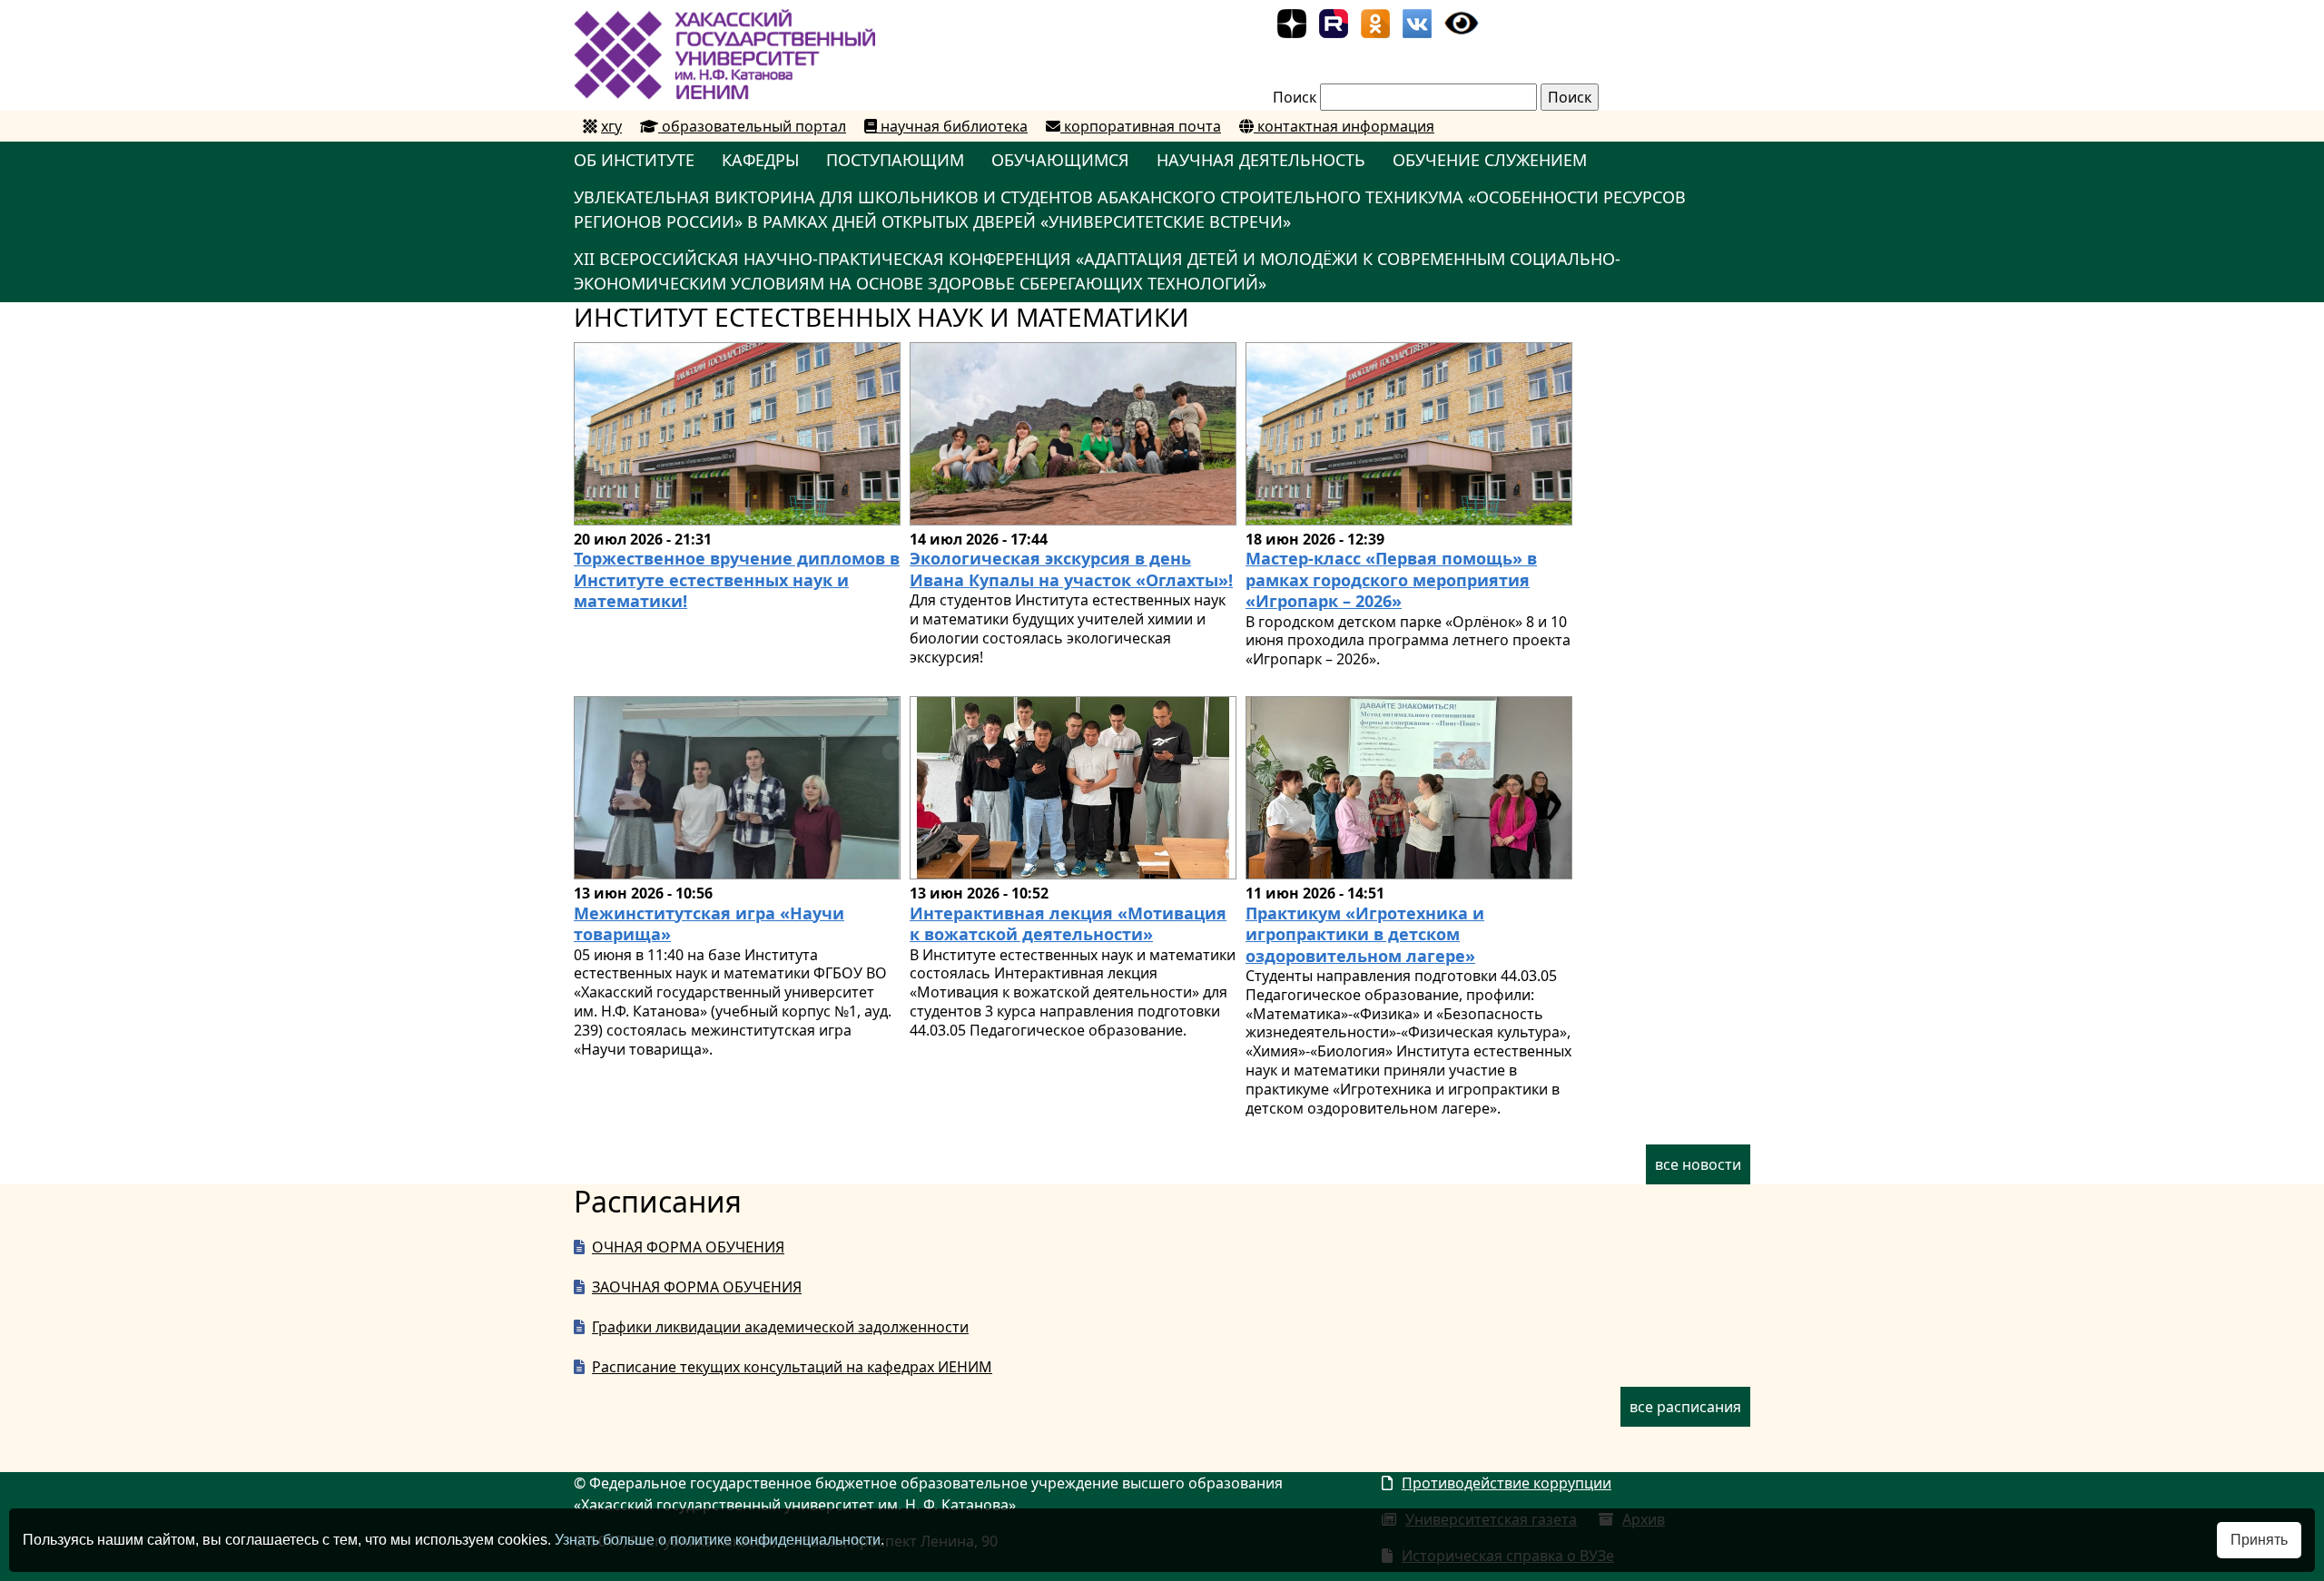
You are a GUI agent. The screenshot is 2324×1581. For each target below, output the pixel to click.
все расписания (1685, 1407)
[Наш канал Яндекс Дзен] (1292, 22)
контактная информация (1344, 126)
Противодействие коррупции (1507, 1483)
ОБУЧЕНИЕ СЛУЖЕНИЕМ (1490, 160)
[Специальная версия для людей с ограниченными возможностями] (1462, 22)
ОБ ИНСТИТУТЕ (634, 160)
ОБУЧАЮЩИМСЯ (1060, 160)
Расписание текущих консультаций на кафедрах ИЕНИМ (792, 1367)
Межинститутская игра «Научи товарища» (709, 923)
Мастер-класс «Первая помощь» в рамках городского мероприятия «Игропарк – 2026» (1391, 579)
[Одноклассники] (1375, 22)
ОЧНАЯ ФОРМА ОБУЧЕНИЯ (688, 1247)
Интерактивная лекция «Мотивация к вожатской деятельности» (1068, 923)
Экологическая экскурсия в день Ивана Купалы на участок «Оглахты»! (1071, 569)
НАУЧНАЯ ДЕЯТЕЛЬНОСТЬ (1261, 160)
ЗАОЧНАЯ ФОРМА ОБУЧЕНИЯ (697, 1287)
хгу (611, 126)
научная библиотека (952, 126)
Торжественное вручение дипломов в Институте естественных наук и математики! (737, 579)
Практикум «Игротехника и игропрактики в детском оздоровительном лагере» (1365, 934)
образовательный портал (752, 126)
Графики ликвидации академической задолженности (780, 1327)
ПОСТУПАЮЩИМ (895, 160)
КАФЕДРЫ (760, 160)
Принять (2259, 1540)
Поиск (1295, 97)
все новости (1698, 1164)
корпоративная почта (1141, 126)
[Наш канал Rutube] (1334, 22)
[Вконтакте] (1417, 22)
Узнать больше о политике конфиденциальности (718, 1540)
